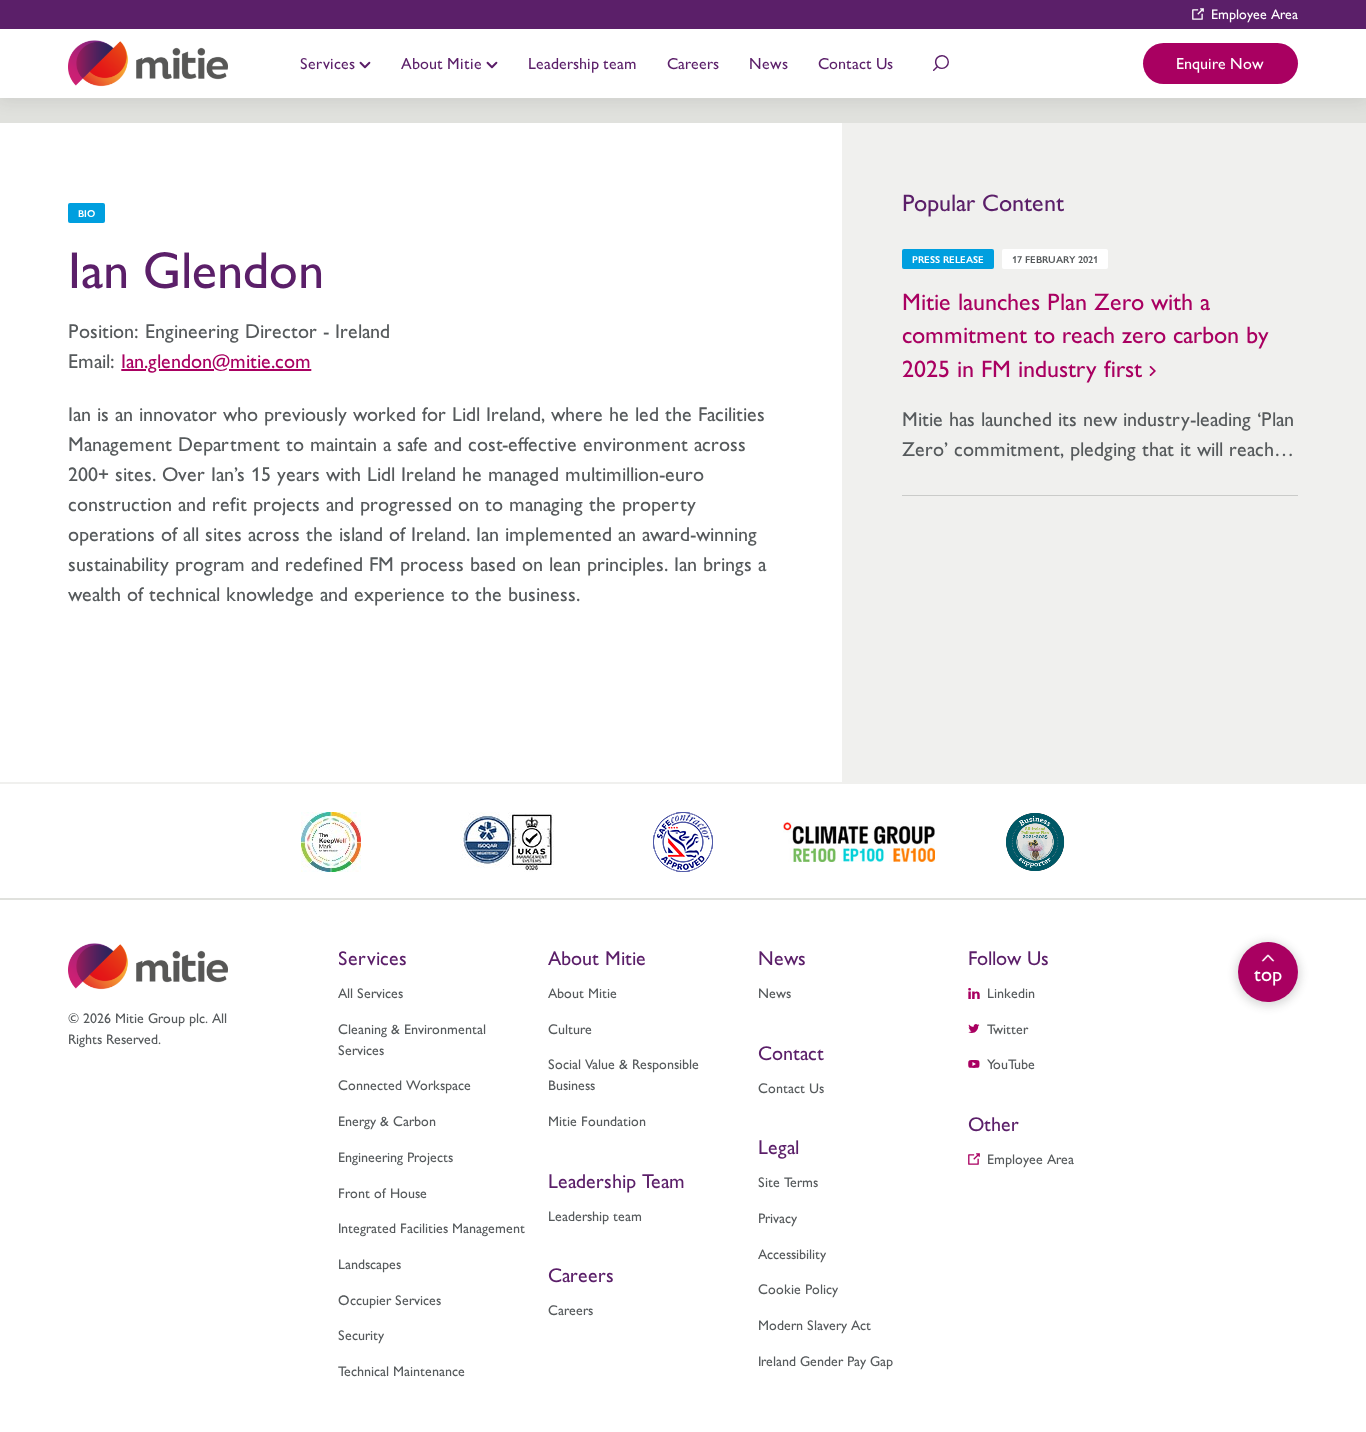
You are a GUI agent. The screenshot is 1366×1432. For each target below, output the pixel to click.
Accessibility (792, 1253)
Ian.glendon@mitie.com (216, 359)
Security (361, 1334)
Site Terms (788, 1181)
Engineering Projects (395, 1156)
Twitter (1007, 1028)
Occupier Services (389, 1299)
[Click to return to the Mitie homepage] (148, 63)
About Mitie (443, 62)
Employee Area (1254, 13)
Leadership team (582, 62)
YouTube (1011, 1063)
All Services (370, 992)
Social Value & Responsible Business (623, 1073)
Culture (570, 1028)
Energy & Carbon (387, 1120)
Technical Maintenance (401, 1370)
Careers (693, 62)
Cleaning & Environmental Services (412, 1038)
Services (329, 62)
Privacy (777, 1217)
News (768, 62)
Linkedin (1011, 992)
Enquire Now (1220, 62)
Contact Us (855, 62)
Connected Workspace (404, 1084)
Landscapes (369, 1263)
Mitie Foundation (597, 1120)
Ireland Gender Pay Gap (825, 1360)
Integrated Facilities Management (431, 1227)
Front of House (382, 1192)
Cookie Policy (798, 1288)
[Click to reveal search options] (941, 63)
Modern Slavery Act (814, 1324)
